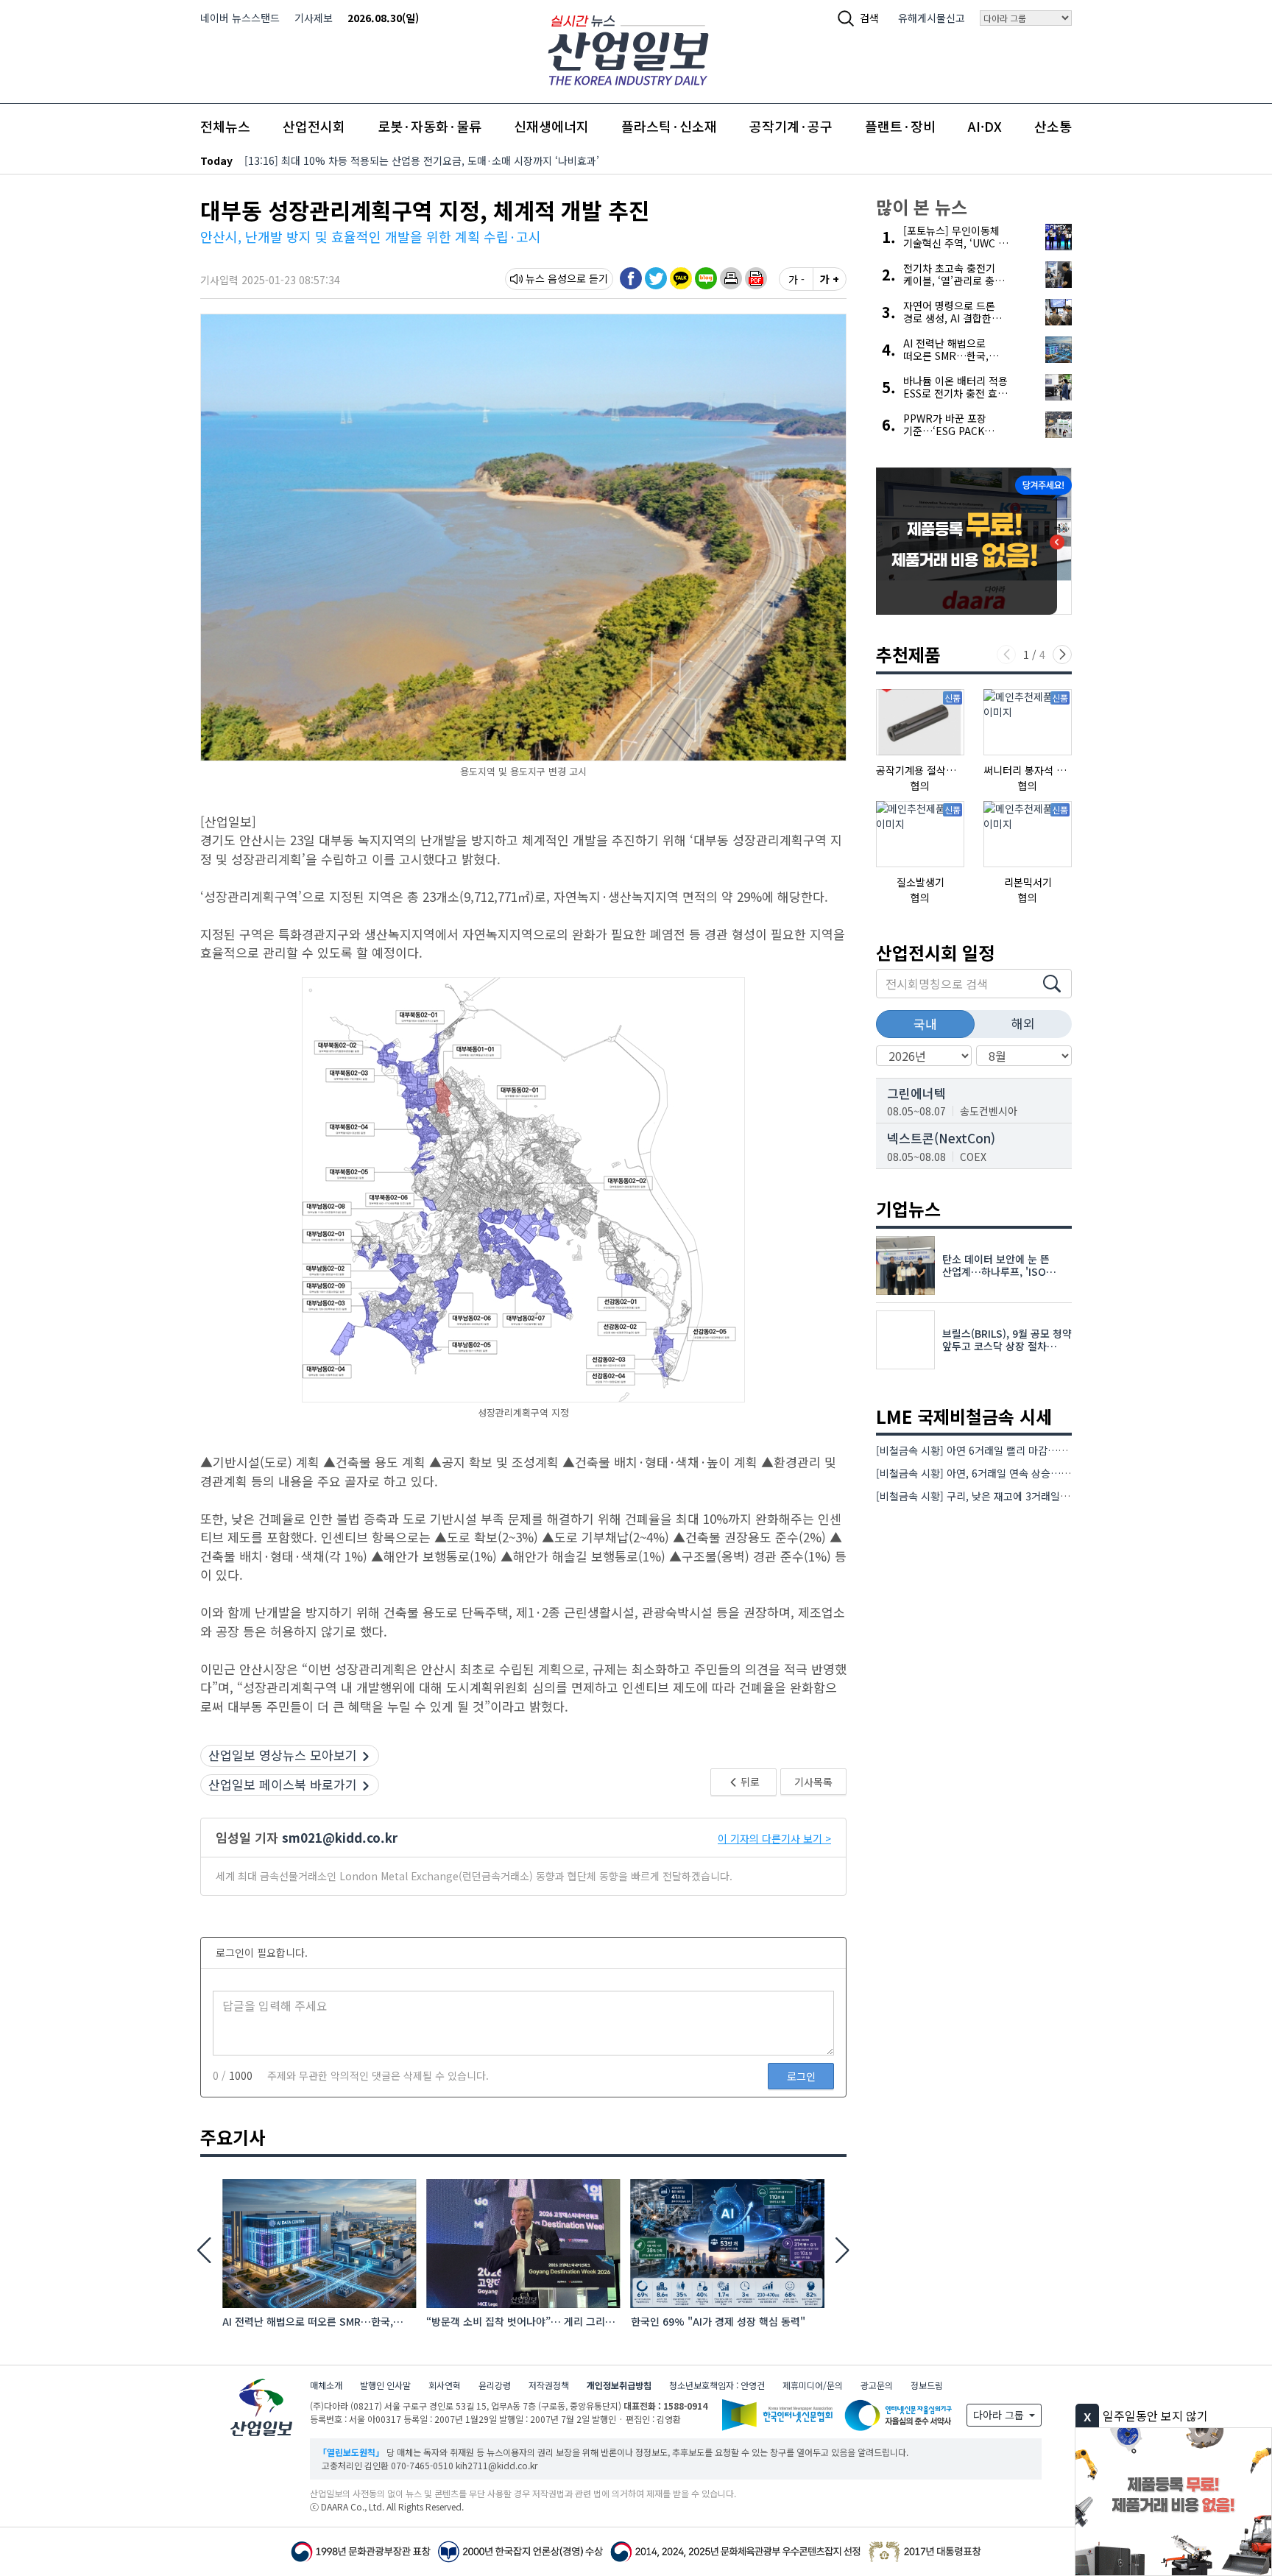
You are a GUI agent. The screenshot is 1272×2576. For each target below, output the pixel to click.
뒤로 (749, 1782)
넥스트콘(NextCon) (941, 1138)
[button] (731, 278)
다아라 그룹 (1000, 2415)
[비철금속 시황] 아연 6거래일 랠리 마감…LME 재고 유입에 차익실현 (1025, 1450)
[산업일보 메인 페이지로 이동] (628, 48)
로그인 (801, 2076)
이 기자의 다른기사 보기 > (774, 1838)
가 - (796, 279)
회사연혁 (445, 2385)
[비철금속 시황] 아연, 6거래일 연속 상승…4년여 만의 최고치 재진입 (1024, 1473)
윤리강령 (495, 2385)
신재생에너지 (551, 126)
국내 (925, 1024)
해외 (1023, 1023)
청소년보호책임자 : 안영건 (717, 2385)
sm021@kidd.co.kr (340, 1837)
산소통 (1053, 126)
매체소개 (326, 2385)
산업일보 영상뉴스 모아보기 (283, 1755)
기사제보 (314, 18)
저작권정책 (549, 2385)
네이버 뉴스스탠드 (240, 18)
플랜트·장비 (900, 126)
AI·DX (985, 126)
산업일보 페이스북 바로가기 (283, 1784)
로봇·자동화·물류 (430, 126)
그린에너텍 (916, 1093)
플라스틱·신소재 (669, 126)
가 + (830, 279)
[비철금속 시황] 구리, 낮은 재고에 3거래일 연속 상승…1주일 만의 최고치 (1035, 1496)
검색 (869, 18)
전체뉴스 (225, 126)
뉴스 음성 (546, 278)
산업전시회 (314, 126)
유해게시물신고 (932, 18)
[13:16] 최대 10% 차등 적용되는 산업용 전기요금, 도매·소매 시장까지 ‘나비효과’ (422, 160)
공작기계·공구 (791, 126)
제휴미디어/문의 (813, 2385)
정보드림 (927, 2385)
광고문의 (877, 2385)
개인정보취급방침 (619, 2385)
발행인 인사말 (385, 2385)
